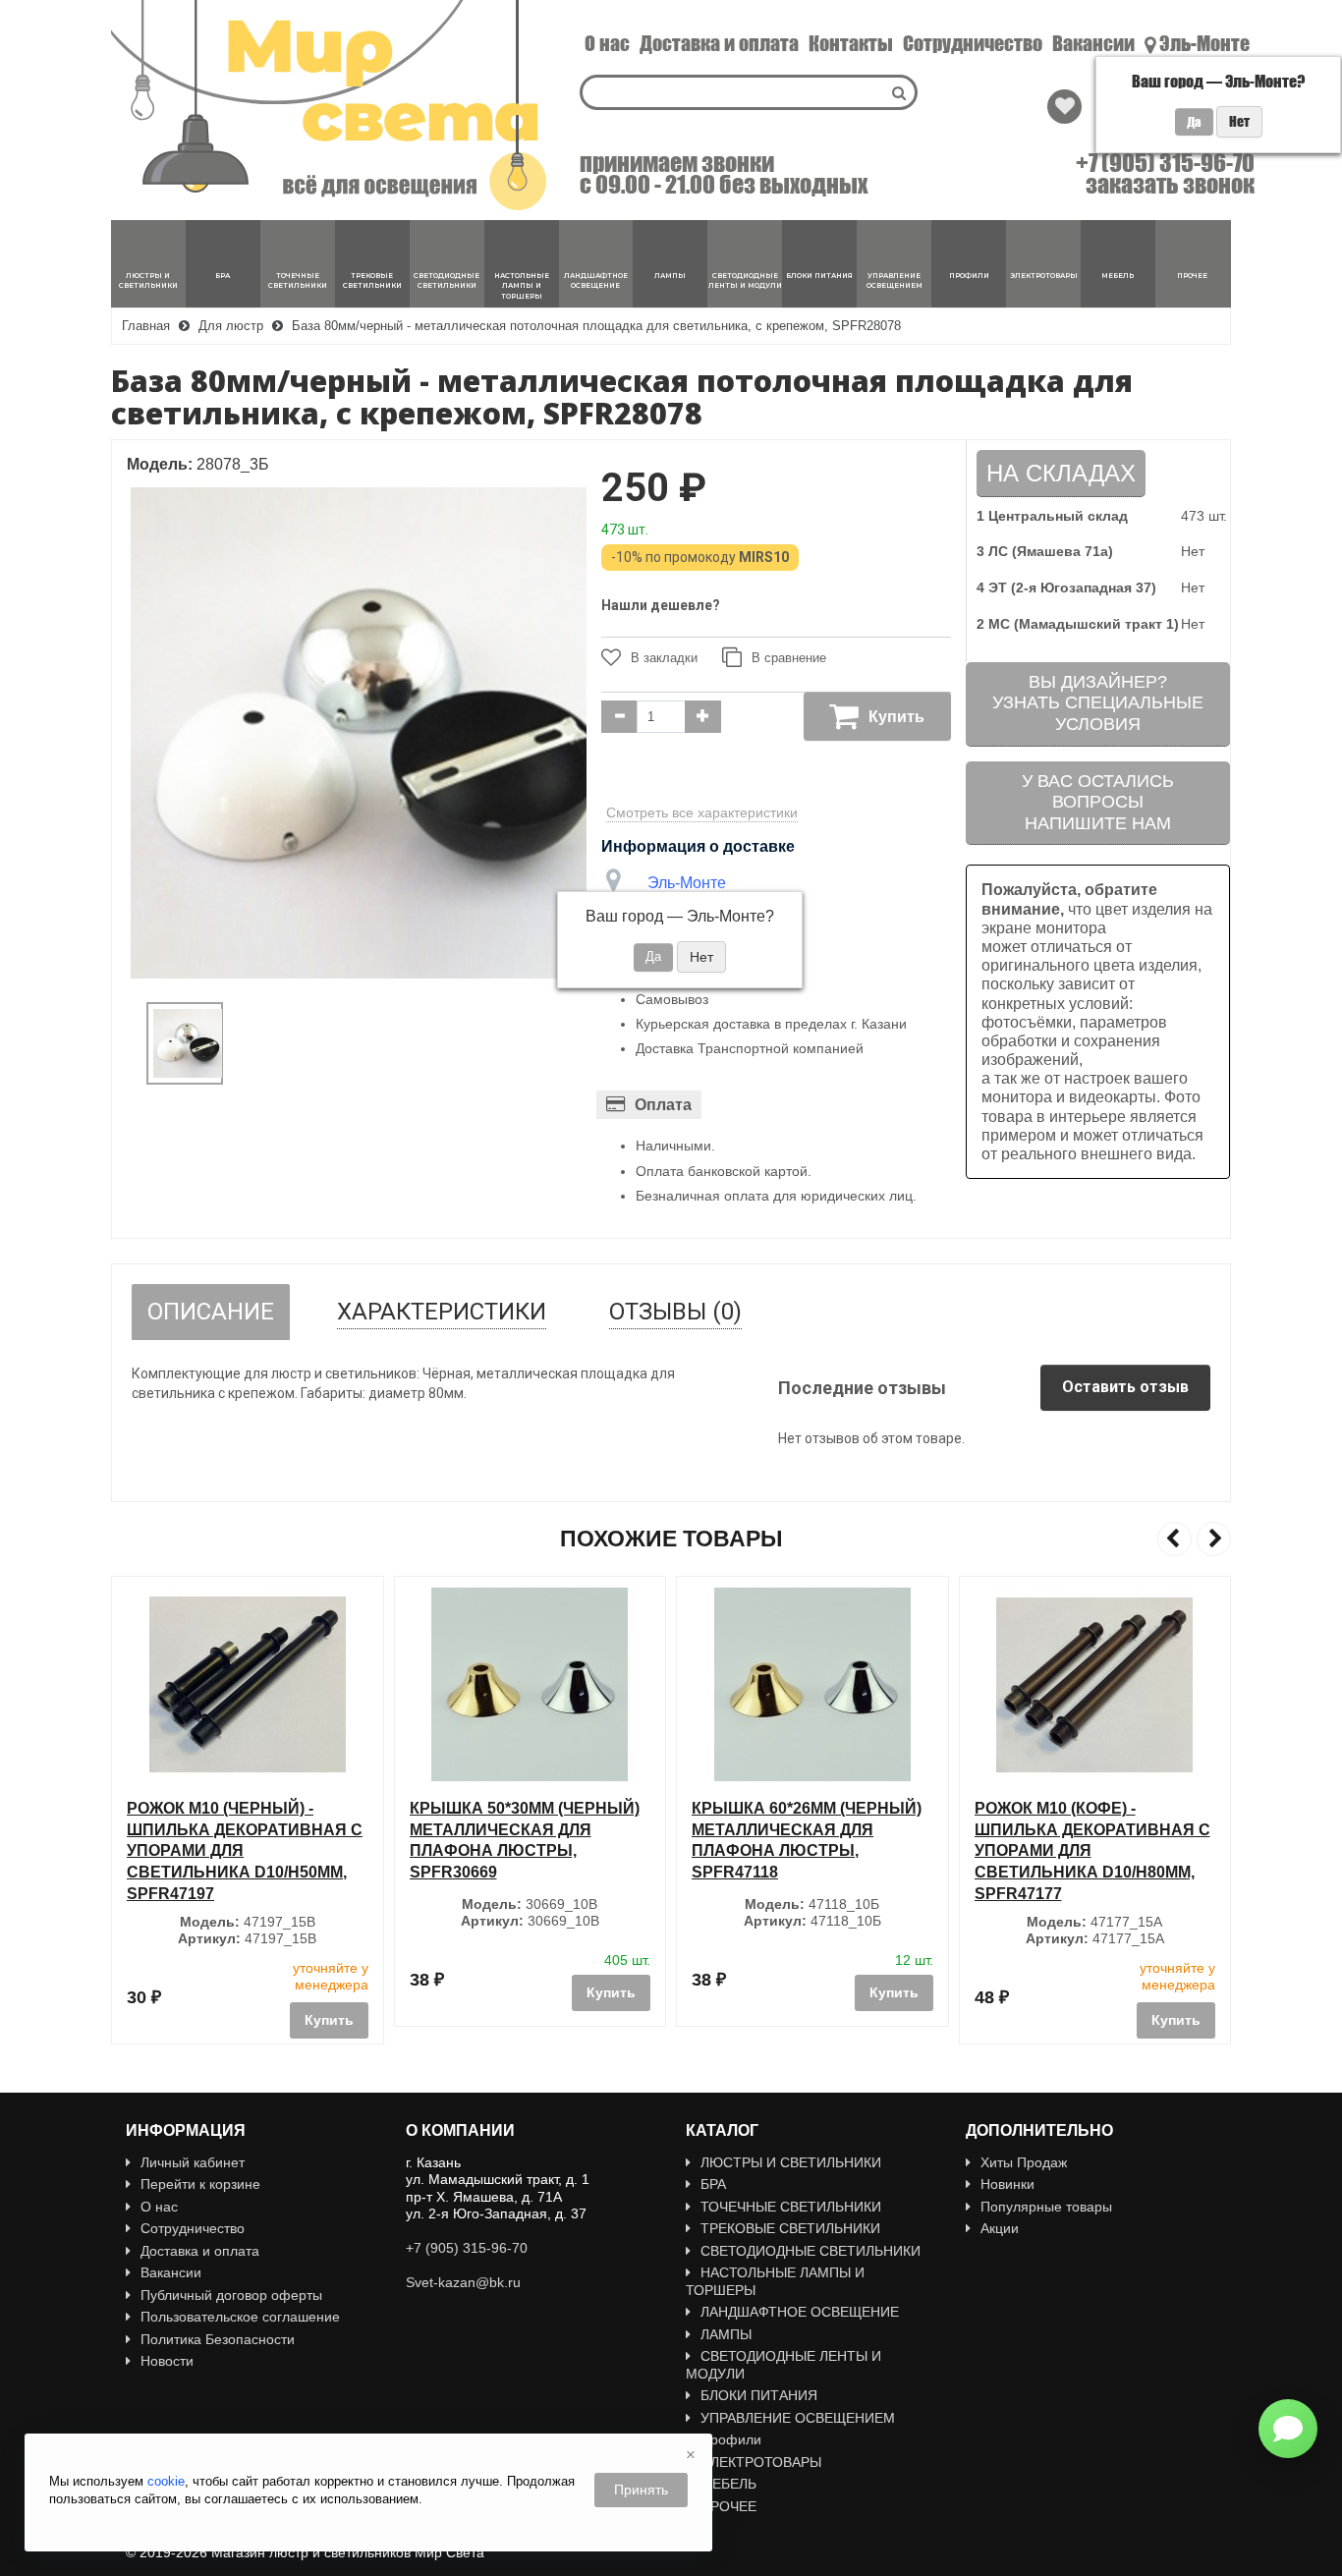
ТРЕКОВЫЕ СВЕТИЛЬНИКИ (790, 2228)
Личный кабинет (193, 2162)
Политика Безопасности (218, 2339)
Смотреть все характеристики (702, 812)
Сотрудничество (973, 43)
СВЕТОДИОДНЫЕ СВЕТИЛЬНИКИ (811, 2251)
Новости (167, 2361)
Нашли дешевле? (661, 605)
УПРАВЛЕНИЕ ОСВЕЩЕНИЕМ (798, 2418)
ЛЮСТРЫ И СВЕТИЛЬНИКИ (791, 2162)
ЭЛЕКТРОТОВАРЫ (761, 2462)
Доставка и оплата (719, 43)
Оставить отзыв (1125, 1387)
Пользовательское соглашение (240, 2317)
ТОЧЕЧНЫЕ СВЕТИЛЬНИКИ (791, 2207)
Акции (1000, 2228)
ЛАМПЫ (726, 2334)
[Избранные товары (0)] (1064, 107)
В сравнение (789, 658)
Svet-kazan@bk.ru (463, 2282)
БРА (713, 2184)
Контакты (851, 43)
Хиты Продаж (1024, 2162)
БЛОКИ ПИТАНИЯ (759, 2395)
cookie (166, 2481)
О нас (607, 43)
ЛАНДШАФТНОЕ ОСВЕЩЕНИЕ (800, 2312)
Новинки (1007, 2184)
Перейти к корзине (200, 2184)
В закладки (664, 658)
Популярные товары (1046, 2207)
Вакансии (1093, 43)
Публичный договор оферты (231, 2295)
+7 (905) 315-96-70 (1165, 163)
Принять (641, 2490)
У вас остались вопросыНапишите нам (1098, 802)
